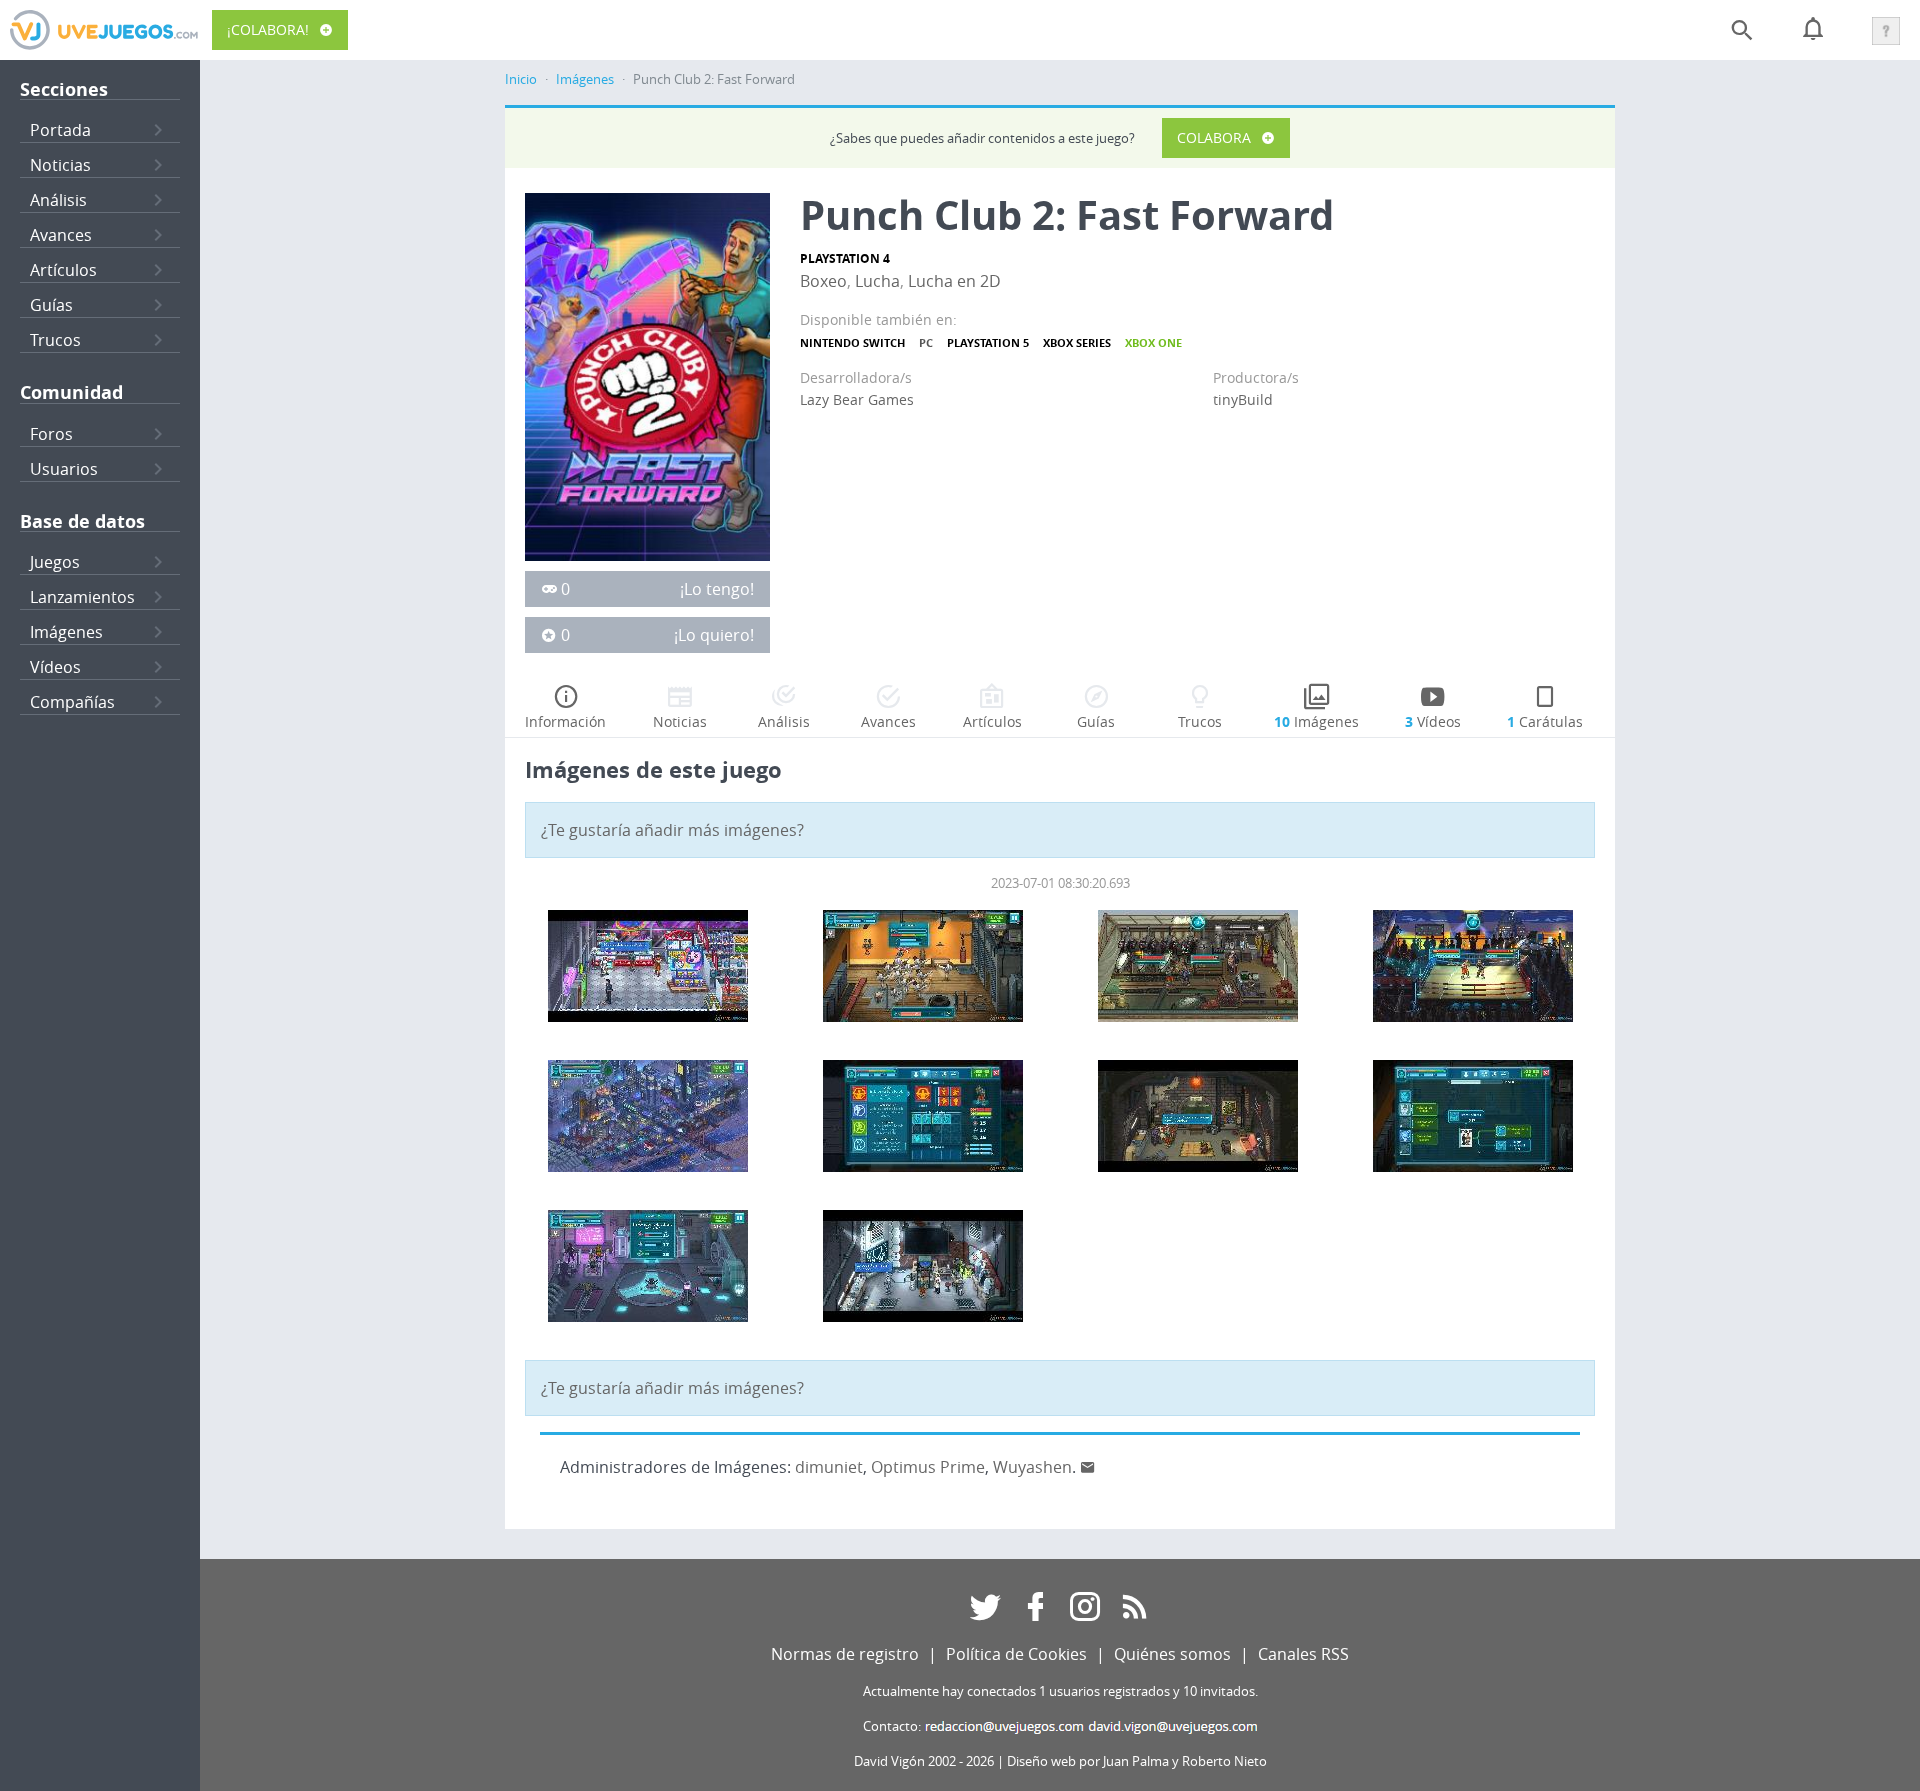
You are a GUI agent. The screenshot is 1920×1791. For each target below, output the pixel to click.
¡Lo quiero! (714, 635)
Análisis (58, 200)
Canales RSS (1303, 1654)
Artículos (63, 270)
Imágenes (66, 632)
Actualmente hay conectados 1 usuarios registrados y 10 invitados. (1060, 1691)
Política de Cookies (1016, 1654)
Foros (51, 434)
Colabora (1214, 137)
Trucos (55, 340)
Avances (61, 235)
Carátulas (1545, 721)
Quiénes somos (1172, 1654)
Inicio (521, 79)
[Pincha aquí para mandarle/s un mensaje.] (1088, 1467)
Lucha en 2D (954, 281)
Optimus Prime (928, 1467)
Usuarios (64, 469)
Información (565, 721)
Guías (51, 305)
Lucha (877, 281)
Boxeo (823, 281)
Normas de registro (845, 1654)
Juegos (55, 562)
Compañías (72, 702)
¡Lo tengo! (717, 589)
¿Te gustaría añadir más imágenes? (672, 830)
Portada (60, 130)
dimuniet (829, 1467)
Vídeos (55, 667)
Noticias (60, 165)
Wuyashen (1032, 1467)
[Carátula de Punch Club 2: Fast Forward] (647, 375)
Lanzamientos (82, 597)
